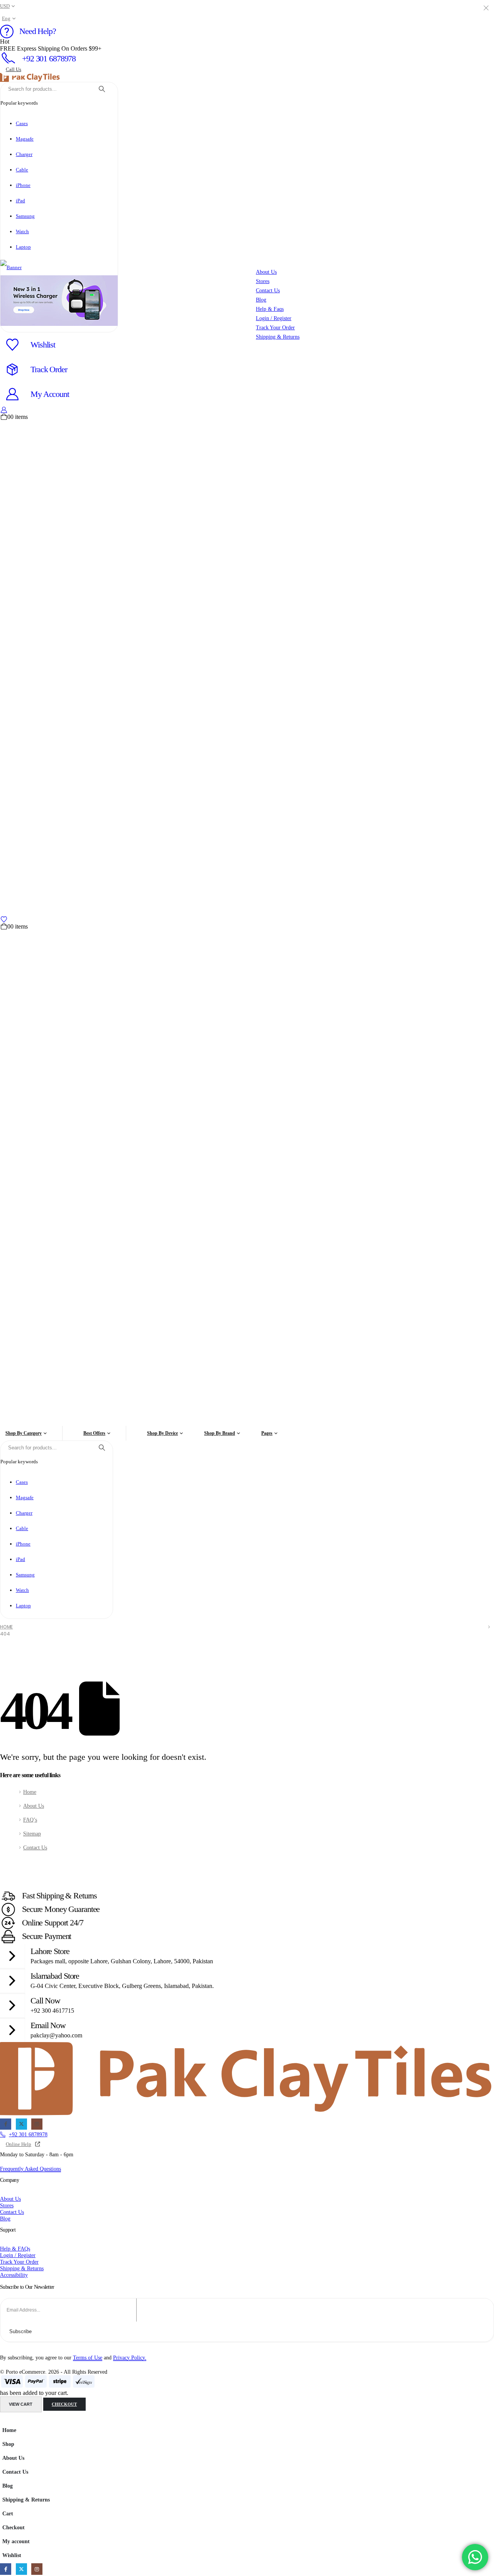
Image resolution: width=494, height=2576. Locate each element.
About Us (34, 1806)
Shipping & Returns (26, 2500)
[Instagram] (37, 2124)
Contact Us (35, 1847)
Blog (8, 2486)
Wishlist (12, 2555)
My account (16, 2541)
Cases (22, 123)
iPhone (23, 185)
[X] (21, 2124)
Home (30, 1792)
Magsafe (25, 139)
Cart (8, 2513)
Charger (24, 154)
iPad (20, 201)
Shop (8, 2444)
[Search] (102, 89)
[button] (5, 2419)
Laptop (23, 247)
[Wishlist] (4, 919)
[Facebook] (6, 2124)
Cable (22, 170)
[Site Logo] (30, 77)
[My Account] (4, 410)
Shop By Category (24, 1433)
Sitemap (32, 1834)
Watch (22, 231)
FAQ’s (30, 1820)
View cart (21, 2404)
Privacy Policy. (130, 2357)
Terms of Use (88, 2357)
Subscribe (20, 2331)
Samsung (25, 216)
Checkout (64, 2404)
